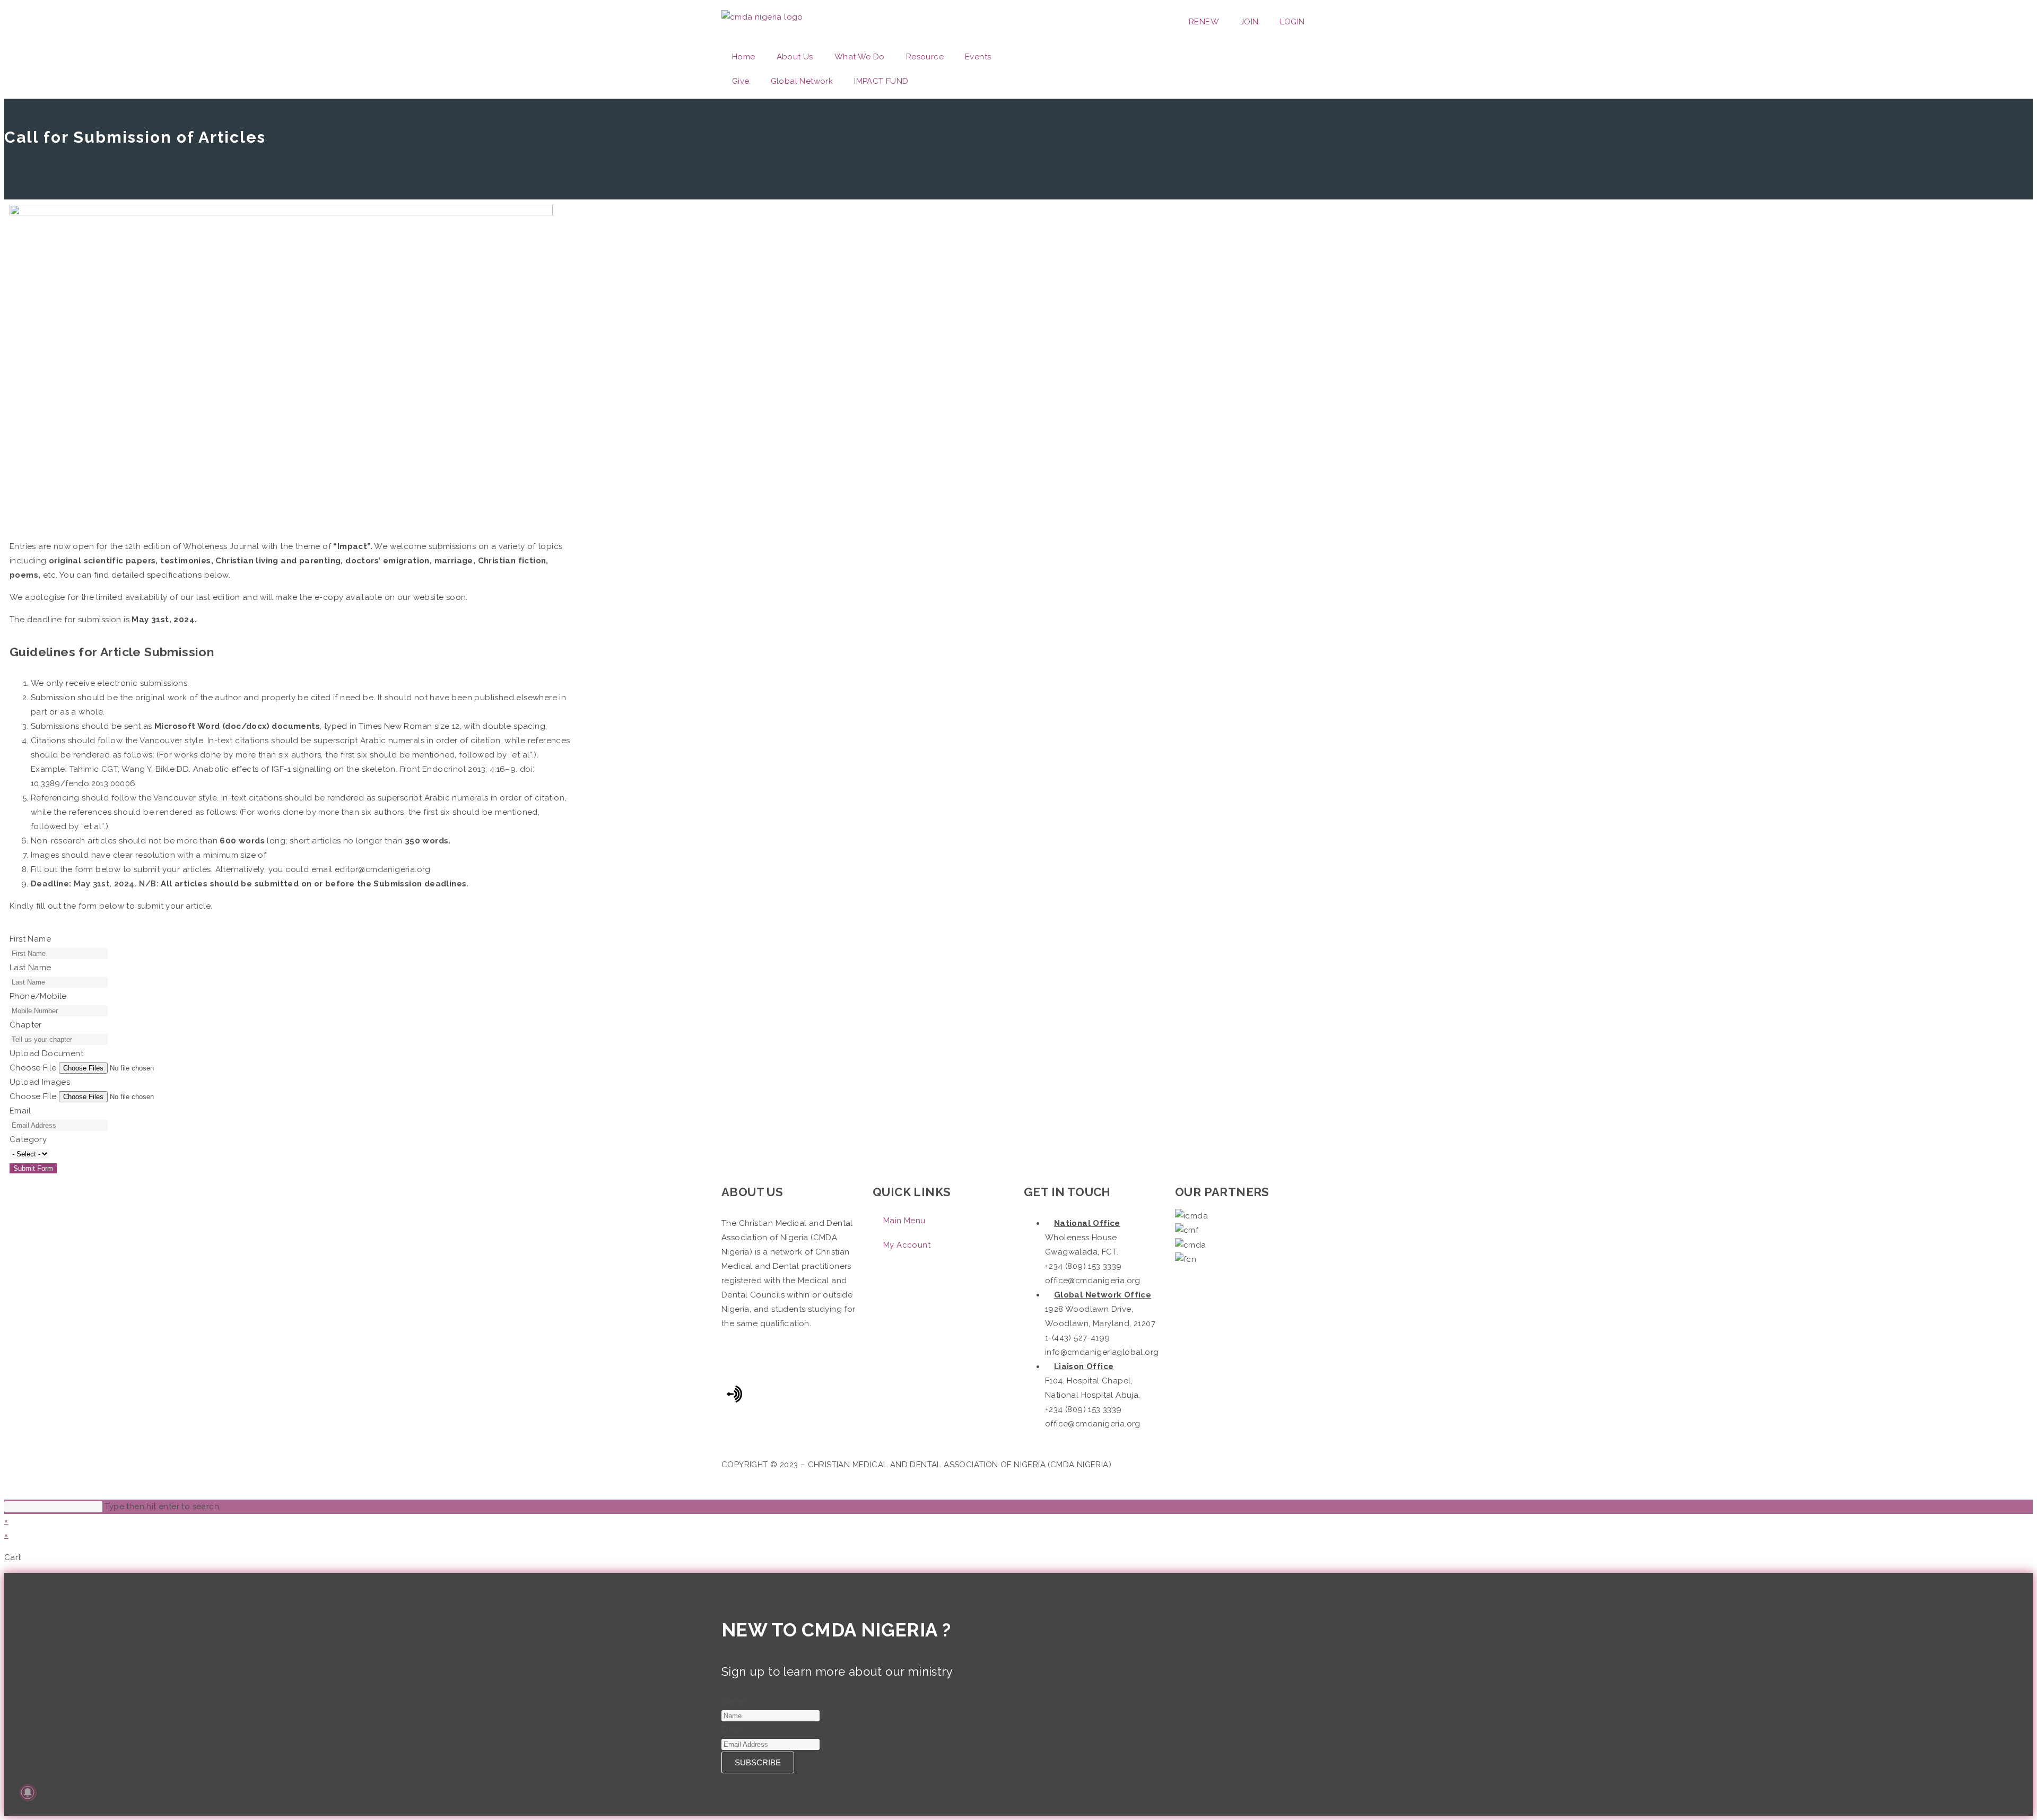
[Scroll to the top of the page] (7, 1492)
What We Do (860, 57)
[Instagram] (1095, 58)
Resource (925, 57)
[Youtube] (1124, 58)
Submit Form (33, 1168)
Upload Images (40, 1082)
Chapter (26, 1025)
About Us (795, 57)
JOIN (1250, 22)
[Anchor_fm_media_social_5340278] (735, 1394)
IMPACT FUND (881, 81)
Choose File (33, 1068)
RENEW (1204, 22)
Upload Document (46, 1053)
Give (741, 81)
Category (28, 1139)
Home (744, 57)
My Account (907, 1245)
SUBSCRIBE (758, 1762)
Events (978, 57)
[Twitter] (1066, 58)
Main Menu (904, 1221)
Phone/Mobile (38, 996)
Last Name (31, 968)
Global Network (802, 81)
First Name (30, 939)
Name (733, 1701)
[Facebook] (1037, 58)
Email (20, 1111)
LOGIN (1292, 22)
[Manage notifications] (28, 1792)
